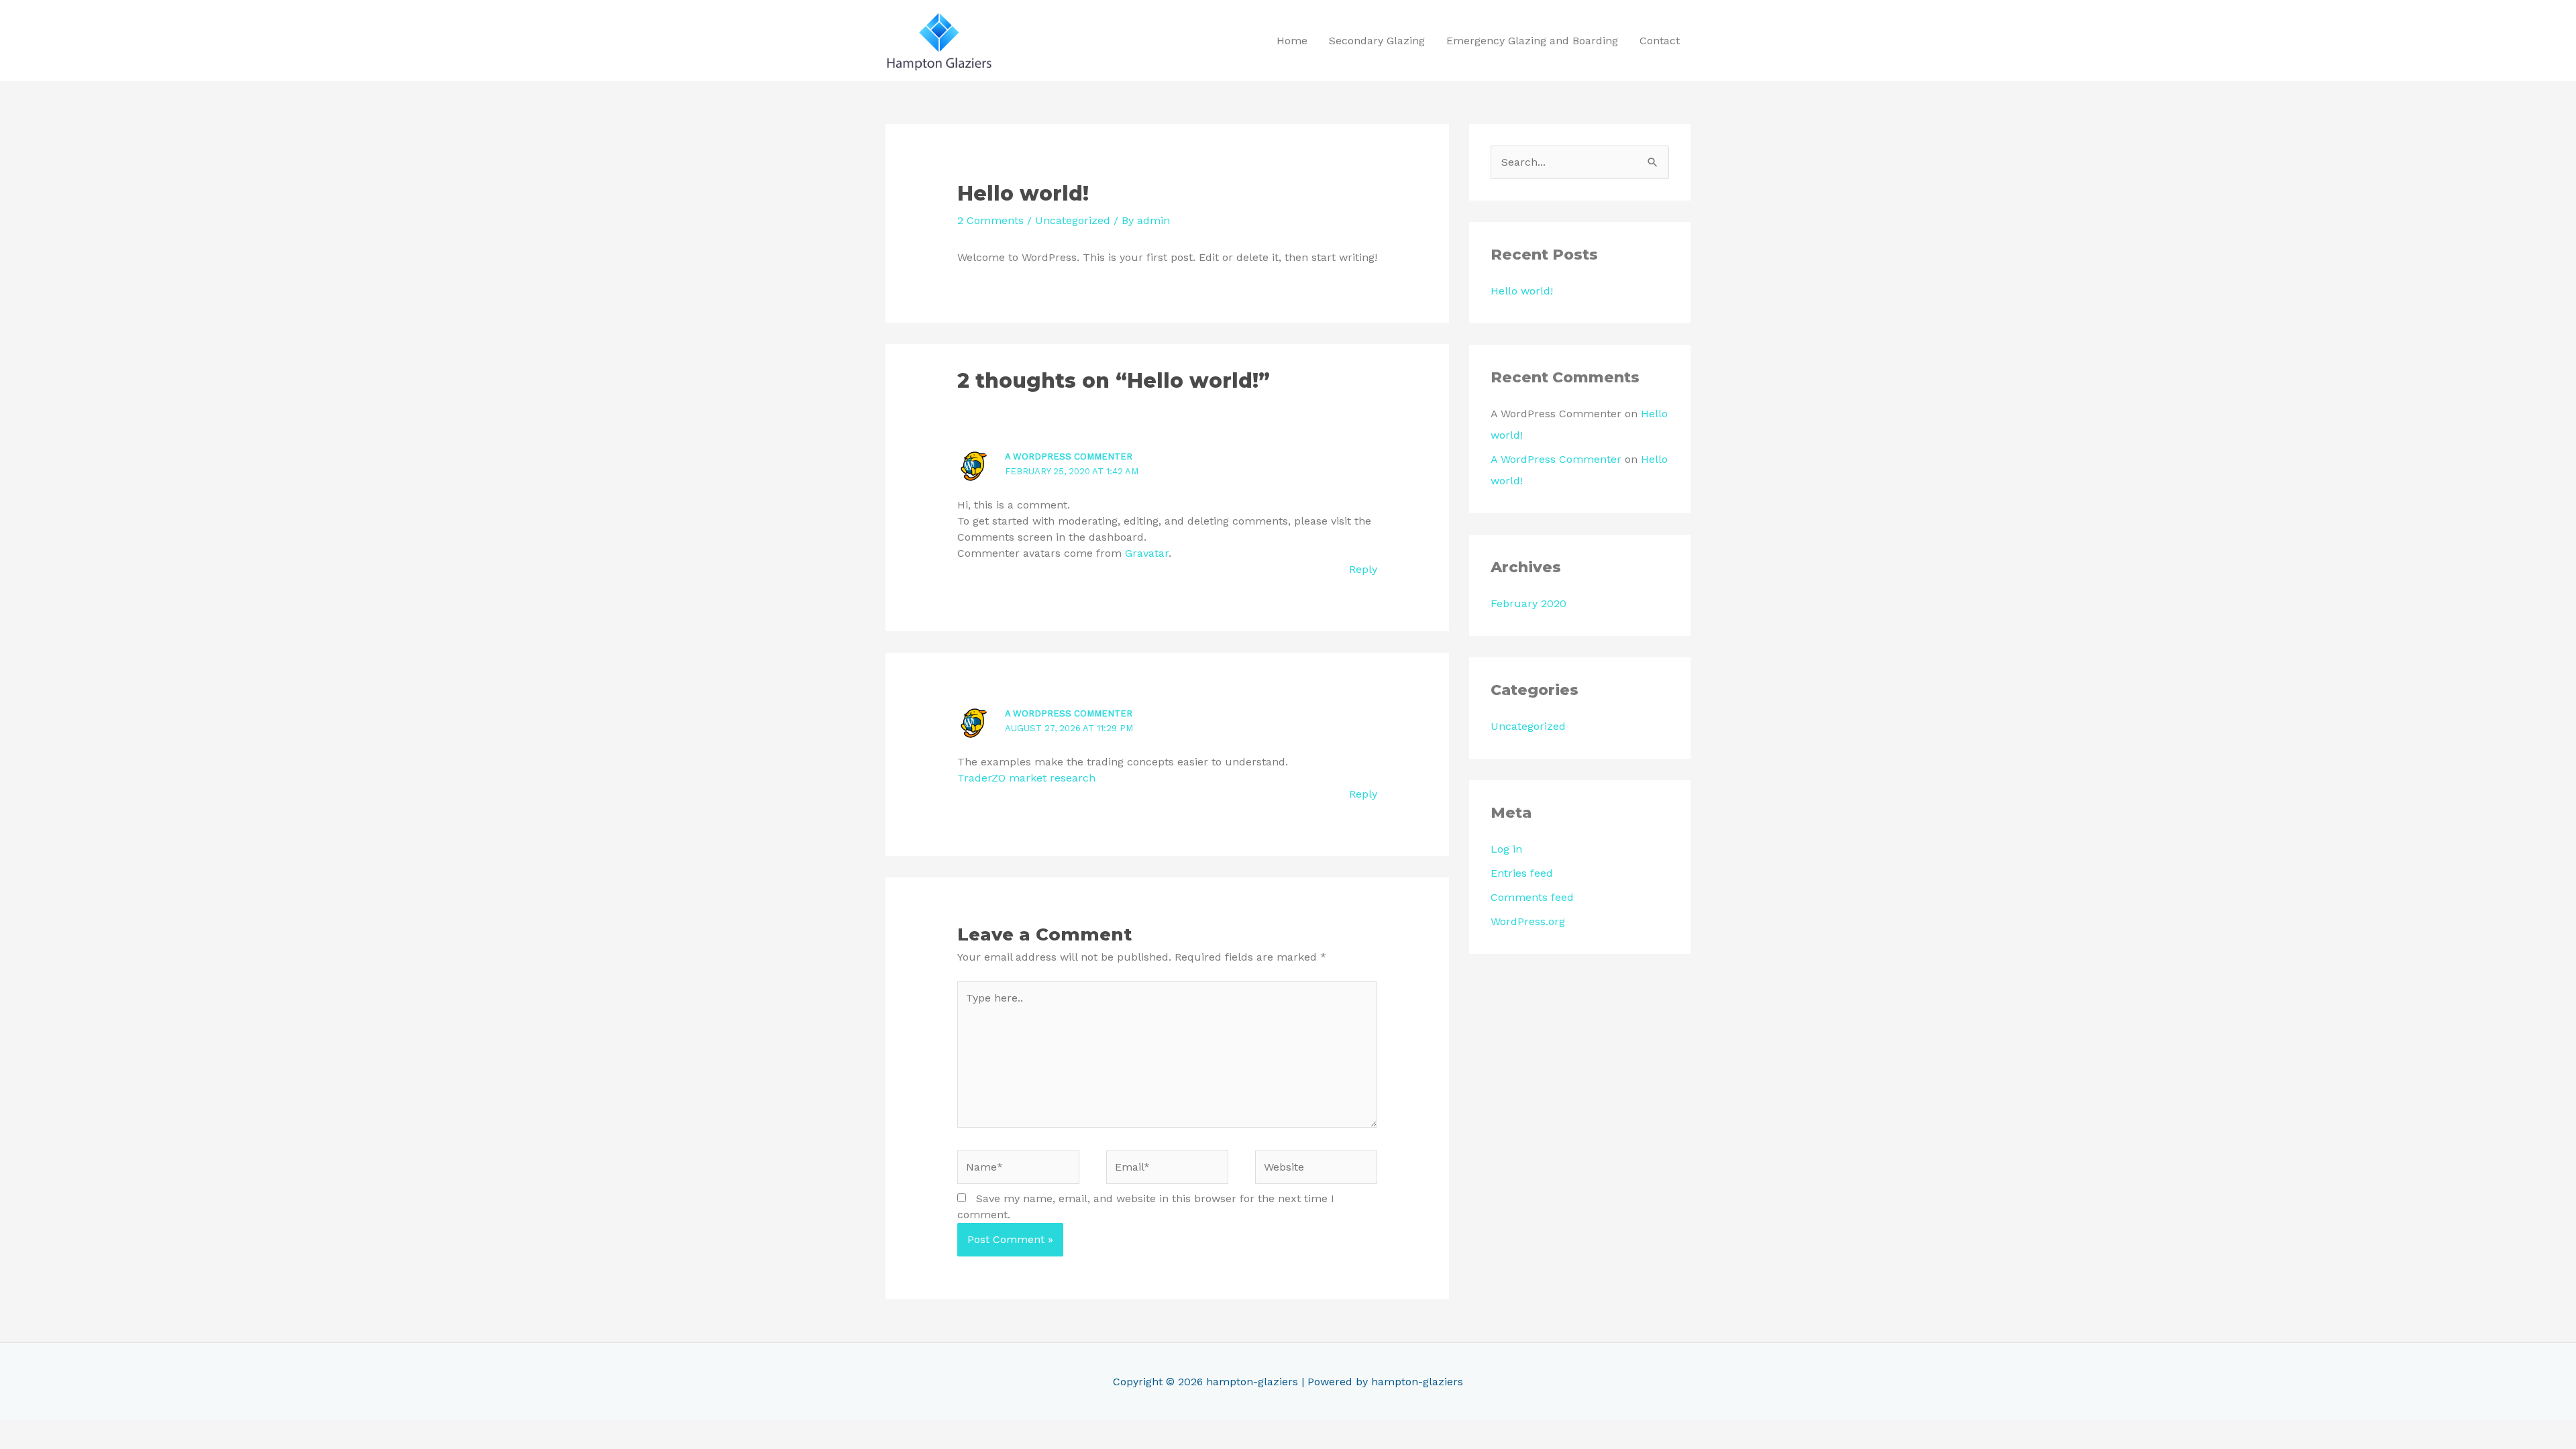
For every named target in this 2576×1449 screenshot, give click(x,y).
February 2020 (1528, 603)
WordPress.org (1528, 921)
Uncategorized (1073, 220)
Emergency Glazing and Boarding (1532, 41)
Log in (1506, 849)
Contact (1660, 41)
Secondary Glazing (1377, 41)
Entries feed (1522, 873)
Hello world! (1522, 291)
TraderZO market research (1026, 778)
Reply (1363, 569)
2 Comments (990, 220)
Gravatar (1147, 553)
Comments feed (1532, 897)
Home (1292, 41)
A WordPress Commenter (1069, 457)
